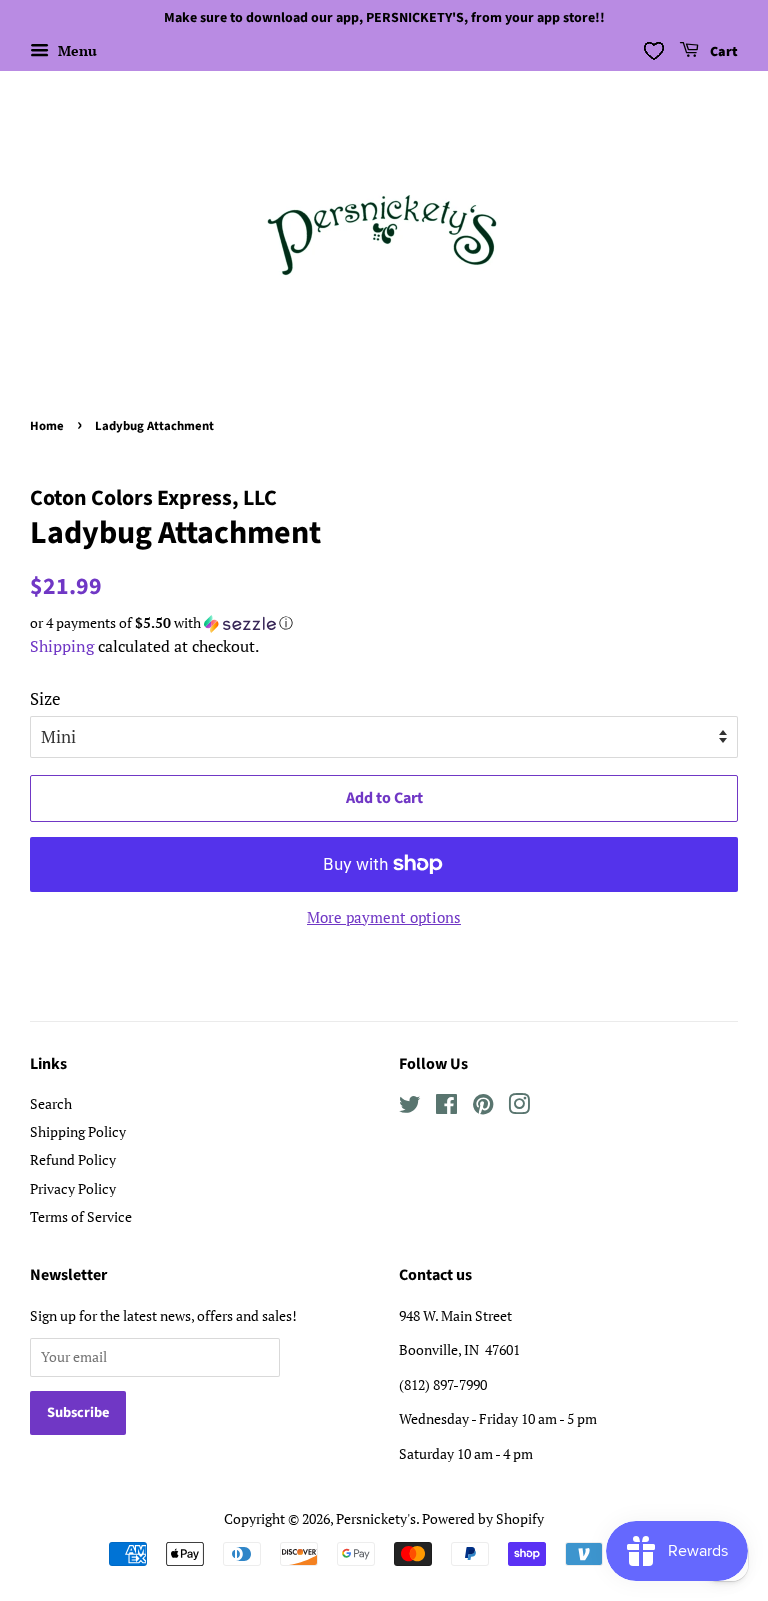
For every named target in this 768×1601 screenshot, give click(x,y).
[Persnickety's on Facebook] (446, 1107)
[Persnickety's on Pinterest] (483, 1107)
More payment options (384, 917)
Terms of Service (81, 1216)
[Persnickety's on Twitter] (410, 1107)
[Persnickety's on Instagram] (519, 1107)
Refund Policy (73, 1159)
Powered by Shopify (483, 1518)
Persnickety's (376, 1518)
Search (51, 1103)
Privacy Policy (73, 1188)
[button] (384, 623)
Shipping (62, 646)
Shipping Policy (78, 1131)
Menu (75, 50)
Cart (722, 52)
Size (45, 698)
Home (47, 426)
